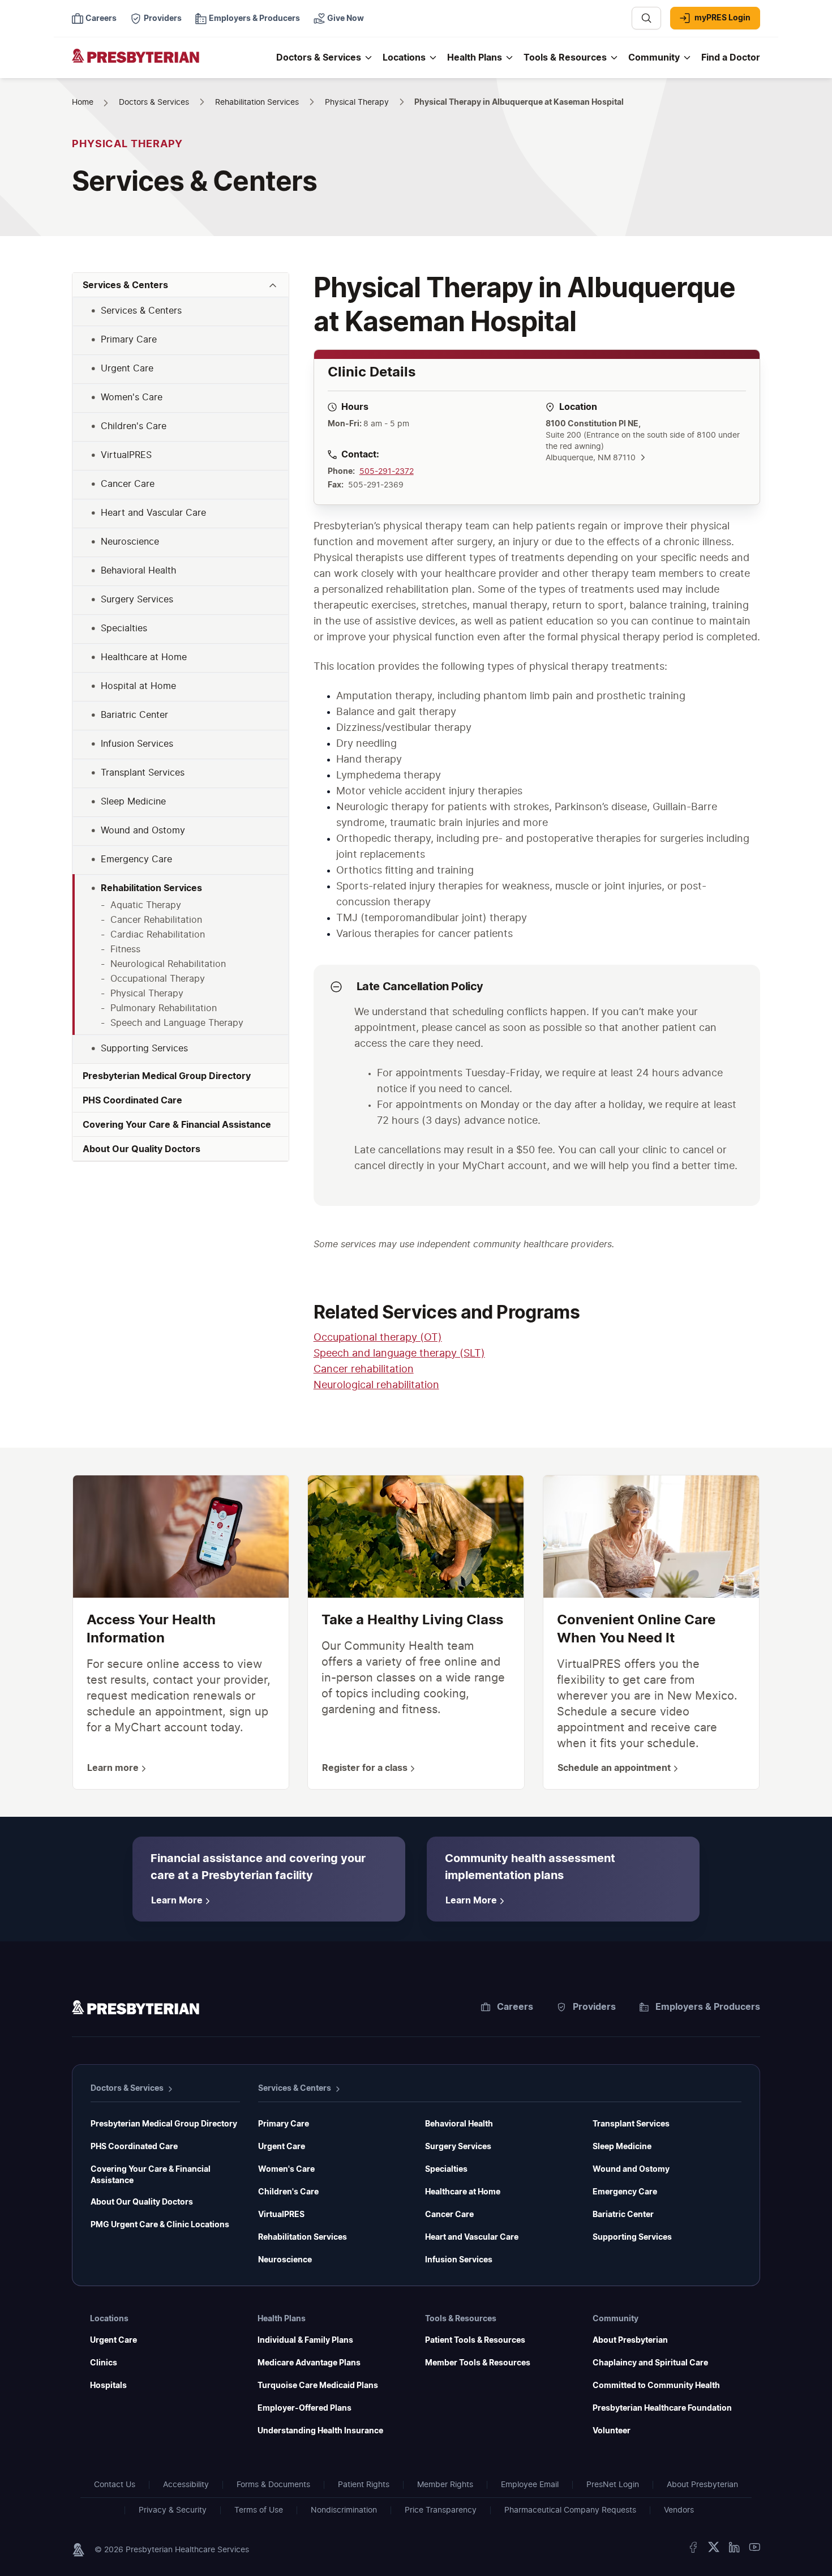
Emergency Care (625, 2192)
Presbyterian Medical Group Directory (164, 2124)
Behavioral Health (459, 2124)
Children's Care (288, 2192)
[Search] (646, 18)
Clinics (104, 2363)
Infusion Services (459, 2260)
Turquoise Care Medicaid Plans (318, 2386)
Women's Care (286, 2170)
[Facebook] (693, 2550)
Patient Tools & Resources (475, 2340)
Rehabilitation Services (303, 2237)
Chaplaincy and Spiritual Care (650, 2363)
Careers (515, 2007)
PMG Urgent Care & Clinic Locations (160, 2225)
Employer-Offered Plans (305, 2408)
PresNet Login (613, 2485)
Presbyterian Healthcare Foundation (662, 2408)
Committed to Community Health (656, 2386)
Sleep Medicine (622, 2147)
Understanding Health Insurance (320, 2431)
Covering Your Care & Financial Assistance (151, 2175)
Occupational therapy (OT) (378, 1338)
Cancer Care (449, 2215)
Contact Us (115, 2485)
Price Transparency (441, 2510)
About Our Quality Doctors (142, 2202)
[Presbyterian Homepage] (170, 63)
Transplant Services (631, 2124)
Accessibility (186, 2485)
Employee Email (530, 2485)
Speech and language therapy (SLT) (399, 1354)
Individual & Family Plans (305, 2340)
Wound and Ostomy (631, 2170)
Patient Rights (364, 2485)
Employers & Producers (708, 2007)
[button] (181, 285)
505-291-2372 (387, 472)
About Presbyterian (630, 2340)
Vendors (679, 2510)
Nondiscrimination (344, 2510)
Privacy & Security (173, 2510)
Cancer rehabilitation (364, 1370)
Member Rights (445, 2485)
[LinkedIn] (734, 2550)
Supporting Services (632, 2237)
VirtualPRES (281, 2215)
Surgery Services (458, 2147)
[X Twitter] (714, 2550)
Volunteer (612, 2431)
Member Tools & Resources (478, 2363)
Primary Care (284, 2124)
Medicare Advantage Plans (309, 2363)
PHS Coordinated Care (134, 2147)
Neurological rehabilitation (376, 1385)
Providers (594, 2007)
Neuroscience (285, 2260)
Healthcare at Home (463, 2192)
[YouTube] (754, 2550)
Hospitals (108, 2386)
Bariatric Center (623, 2215)
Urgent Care (282, 2147)
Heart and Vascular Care (472, 2237)
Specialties (446, 2170)
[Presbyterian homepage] (136, 2009)
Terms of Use (259, 2510)
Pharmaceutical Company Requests (570, 2510)
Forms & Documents (273, 2485)
